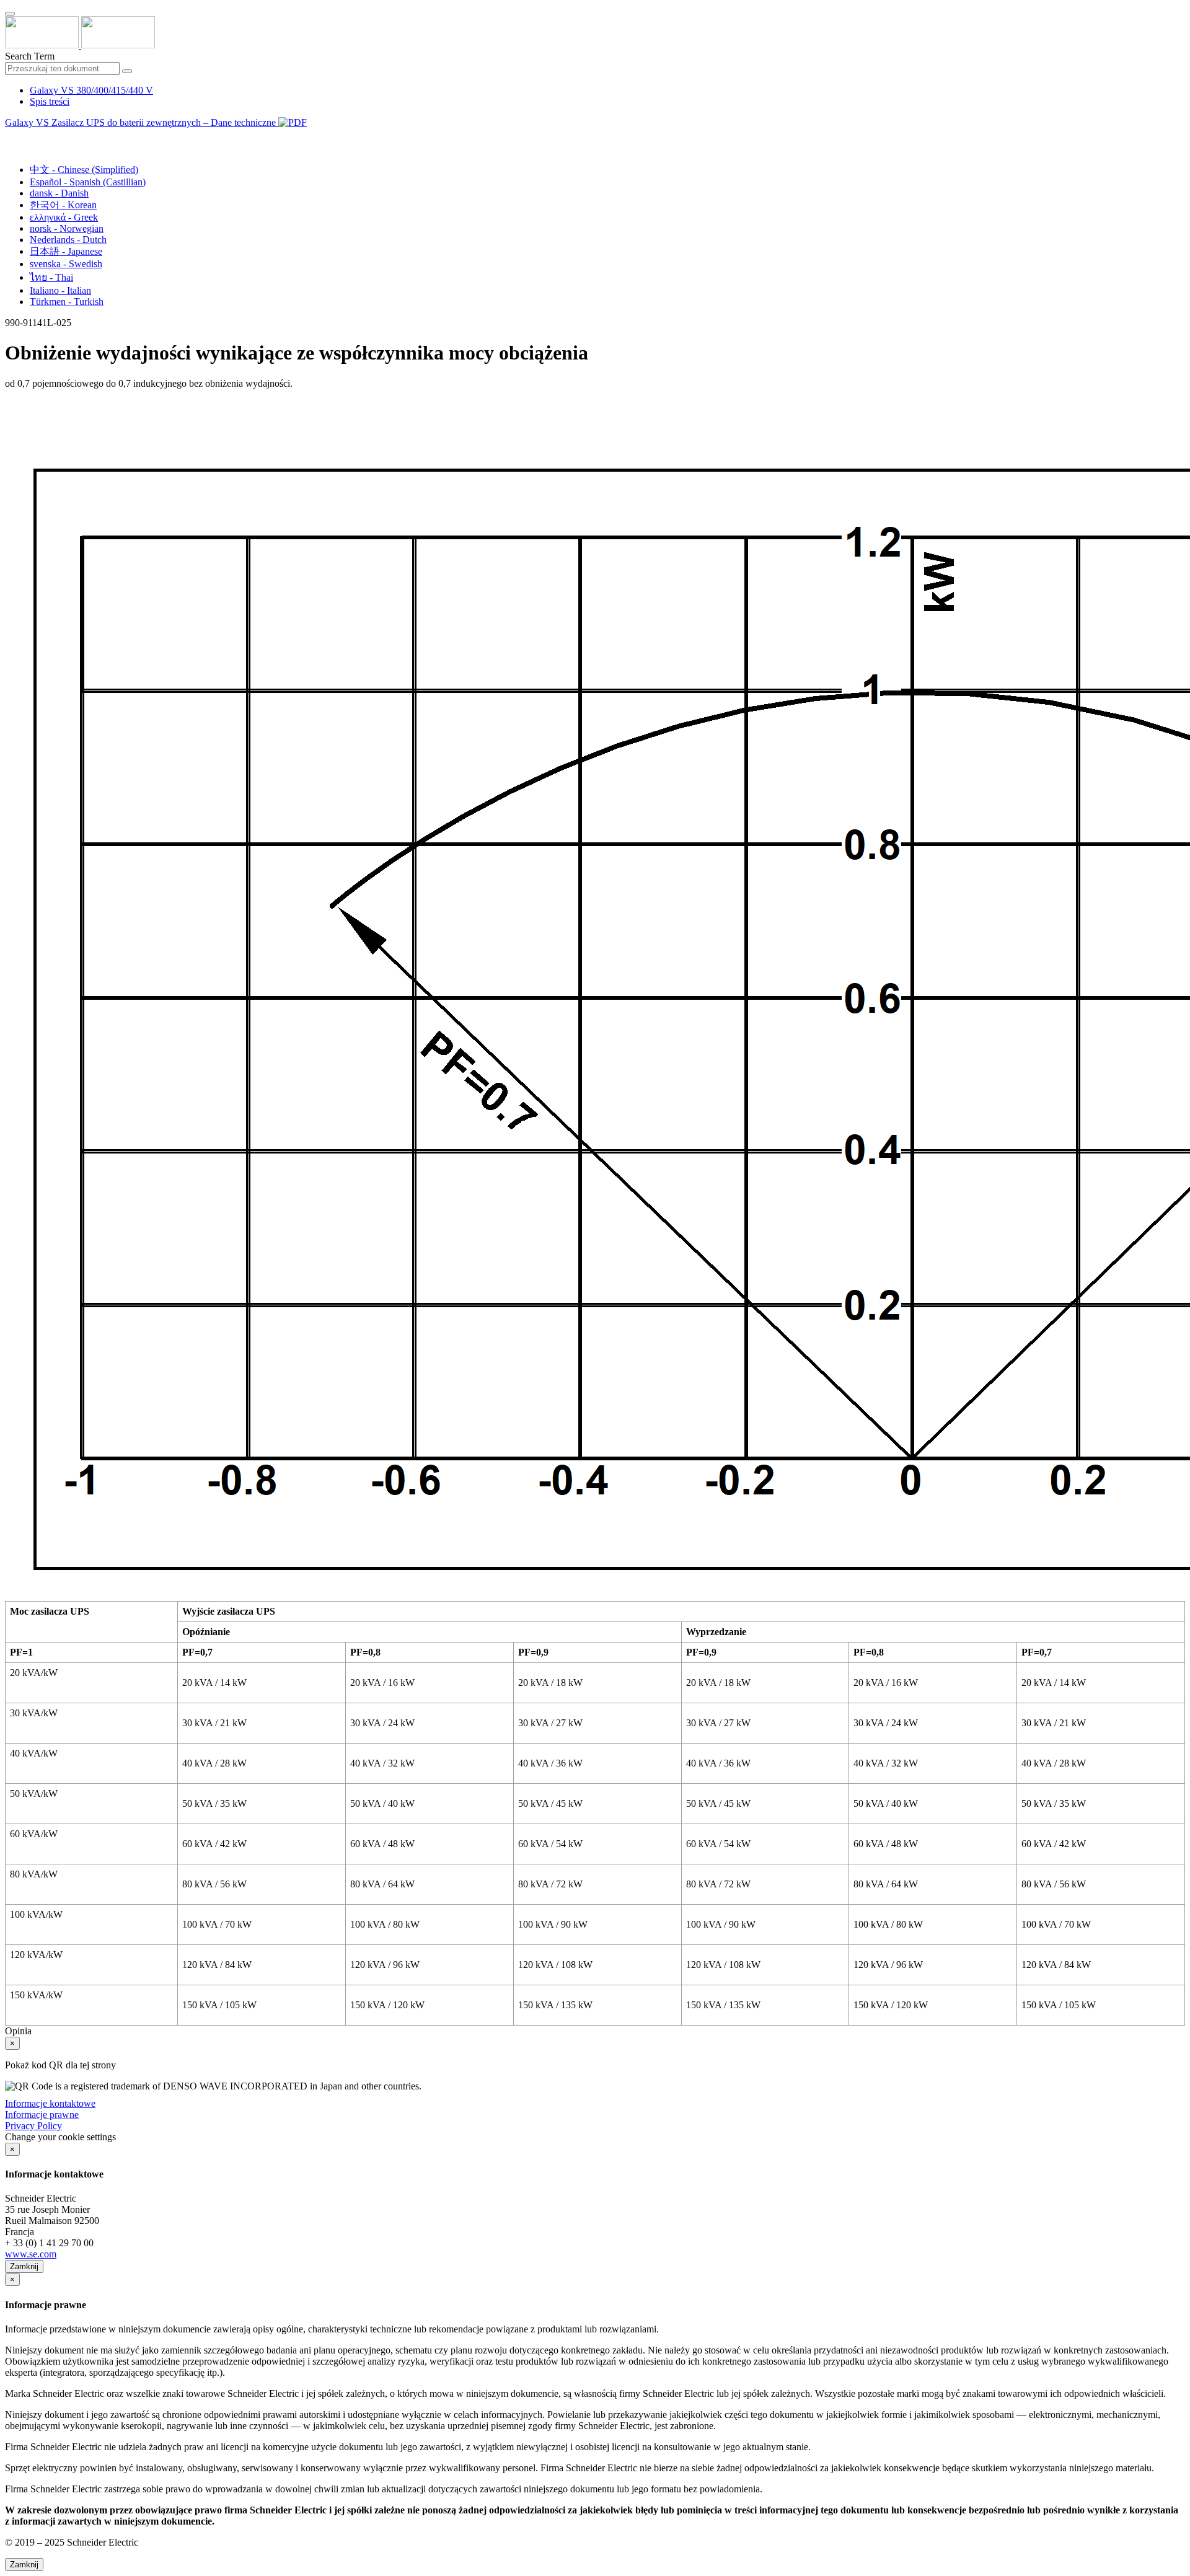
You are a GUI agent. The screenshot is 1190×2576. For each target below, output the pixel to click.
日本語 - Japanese (66, 251)
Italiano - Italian (60, 290)
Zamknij (24, 2266)
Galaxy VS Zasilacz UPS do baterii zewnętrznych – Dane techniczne (142, 122)
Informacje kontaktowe (50, 2103)
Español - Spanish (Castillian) (88, 182)
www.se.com (31, 2254)
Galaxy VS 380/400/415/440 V (91, 90)
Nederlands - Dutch (68, 240)
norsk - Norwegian (67, 228)
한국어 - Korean (63, 205)
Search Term (30, 56)
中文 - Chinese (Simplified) (84, 170)
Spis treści (50, 101)
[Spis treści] (10, 137)
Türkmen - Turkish (67, 302)
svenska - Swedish (66, 264)
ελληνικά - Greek (64, 217)
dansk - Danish (59, 193)
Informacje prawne (42, 2115)
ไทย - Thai (51, 277)
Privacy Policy (33, 2126)
